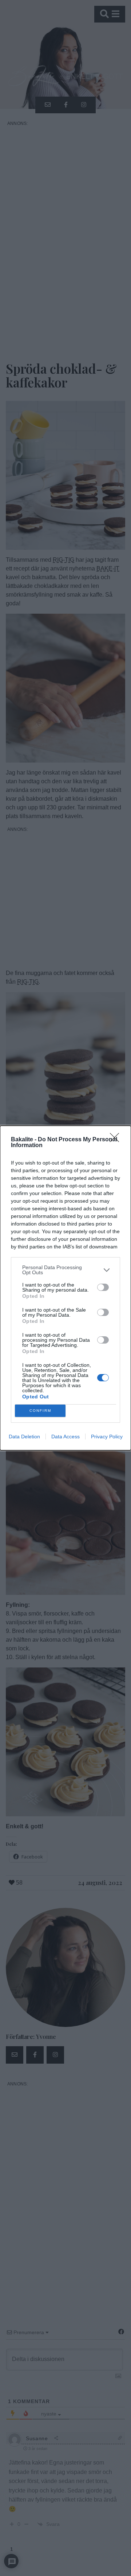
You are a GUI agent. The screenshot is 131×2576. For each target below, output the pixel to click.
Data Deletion (24, 1437)
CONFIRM (40, 1411)
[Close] (117, 1140)
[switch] (103, 1287)
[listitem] (65, 1270)
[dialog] (65, 1288)
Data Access (65, 1437)
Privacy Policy (107, 1437)
